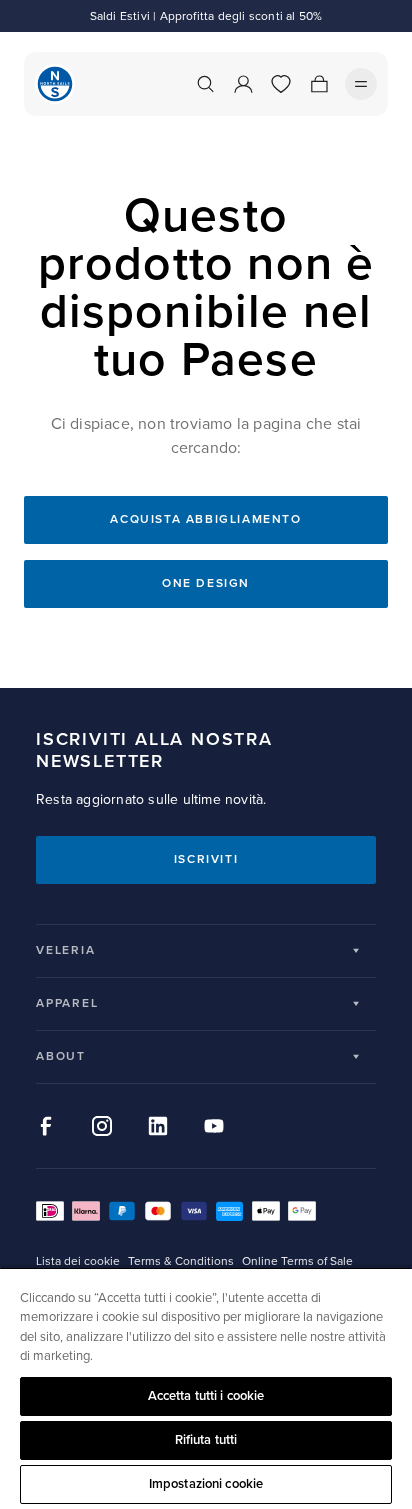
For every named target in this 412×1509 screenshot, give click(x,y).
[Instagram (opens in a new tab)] (102, 1126)
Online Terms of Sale (297, 1261)
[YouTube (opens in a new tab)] (214, 1126)
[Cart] (319, 84)
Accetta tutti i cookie (206, 1396)
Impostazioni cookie (206, 1484)
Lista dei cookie (78, 1261)
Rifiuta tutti (206, 1440)
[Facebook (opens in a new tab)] (46, 1126)
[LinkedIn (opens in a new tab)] (158, 1126)
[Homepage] (55, 84)
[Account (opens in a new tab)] (243, 84)
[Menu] (361, 84)
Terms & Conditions (181, 1261)
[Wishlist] (281, 84)
